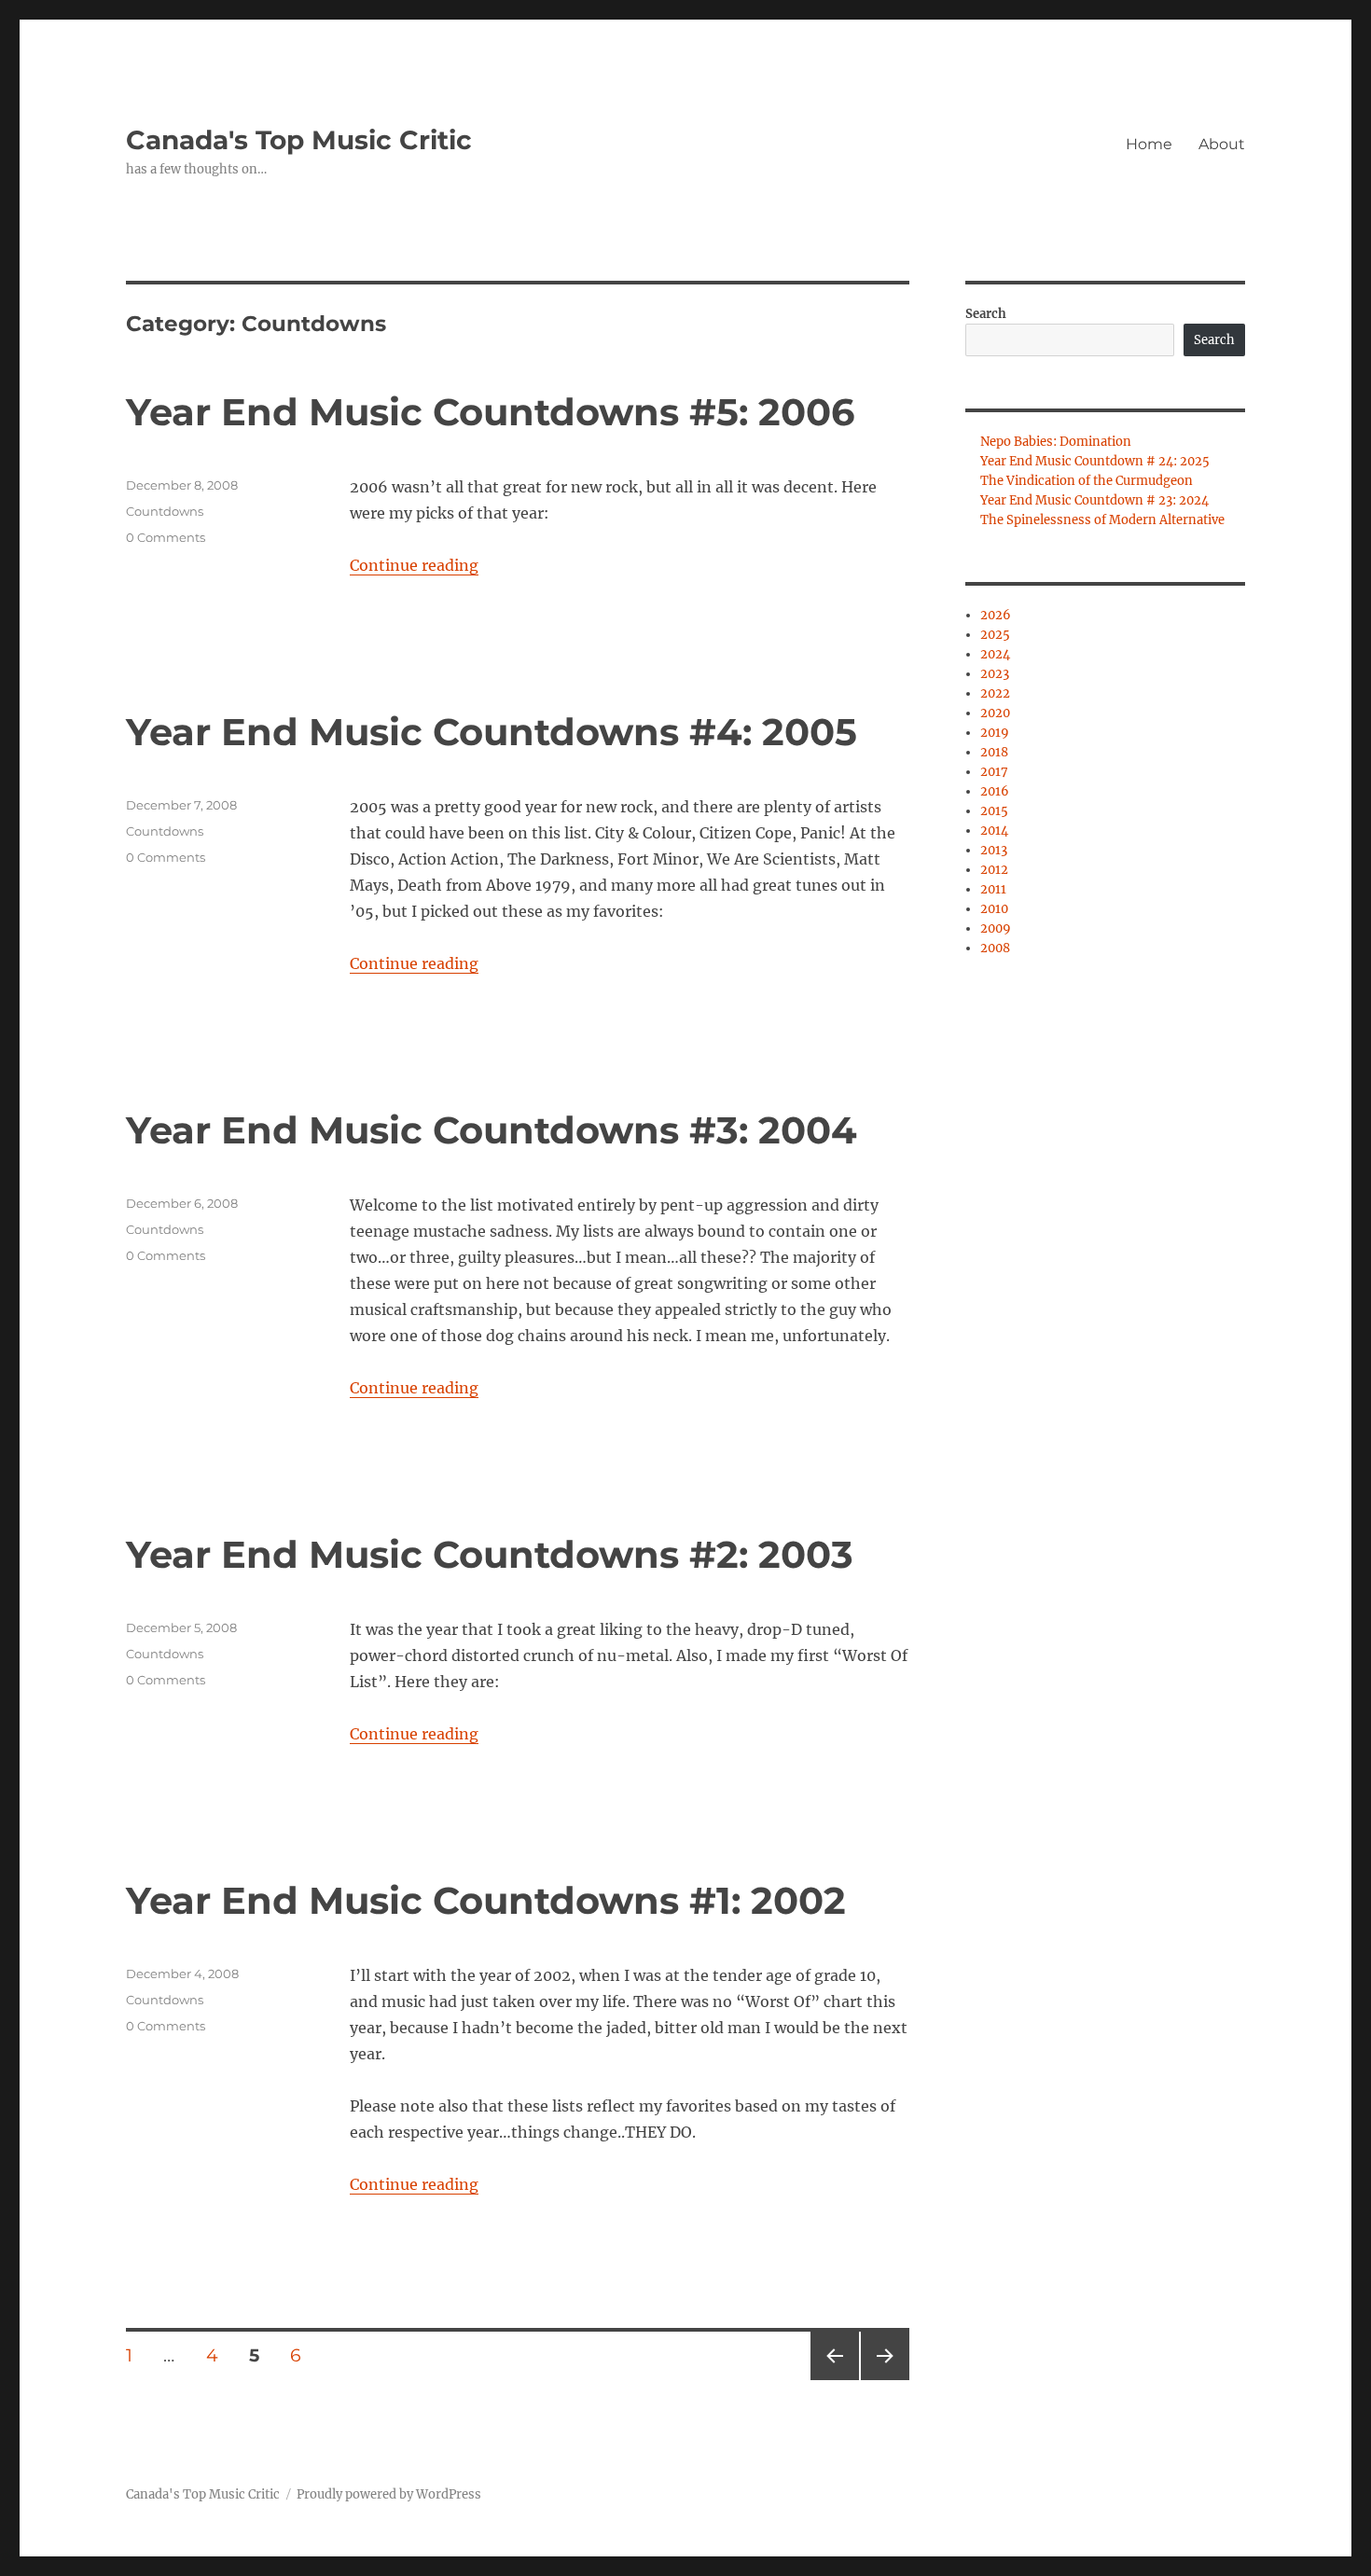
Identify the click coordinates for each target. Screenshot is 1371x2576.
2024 (995, 654)
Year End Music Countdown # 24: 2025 (1095, 461)
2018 (994, 752)
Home (1149, 144)
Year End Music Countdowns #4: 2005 (492, 732)
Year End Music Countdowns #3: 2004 (492, 1130)
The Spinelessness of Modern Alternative (1102, 520)
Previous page (834, 2380)
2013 (994, 850)
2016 (995, 791)
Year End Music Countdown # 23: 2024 (1094, 500)
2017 (994, 772)
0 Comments (166, 537)
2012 (994, 870)
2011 (993, 889)
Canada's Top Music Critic (299, 140)
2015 (994, 811)
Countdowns (165, 511)
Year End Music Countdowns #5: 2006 (490, 412)
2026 (996, 615)
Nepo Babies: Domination (1056, 442)
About (1222, 144)
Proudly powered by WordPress (389, 2494)
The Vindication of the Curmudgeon (1087, 481)
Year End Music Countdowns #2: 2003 (490, 1554)
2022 (995, 693)
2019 (995, 733)
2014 (994, 831)
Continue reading (414, 565)
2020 (995, 713)
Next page (885, 2380)
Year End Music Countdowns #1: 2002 (486, 1900)
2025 (995, 635)
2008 (995, 948)
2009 (996, 928)
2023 (995, 674)
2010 (994, 909)
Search (986, 314)
